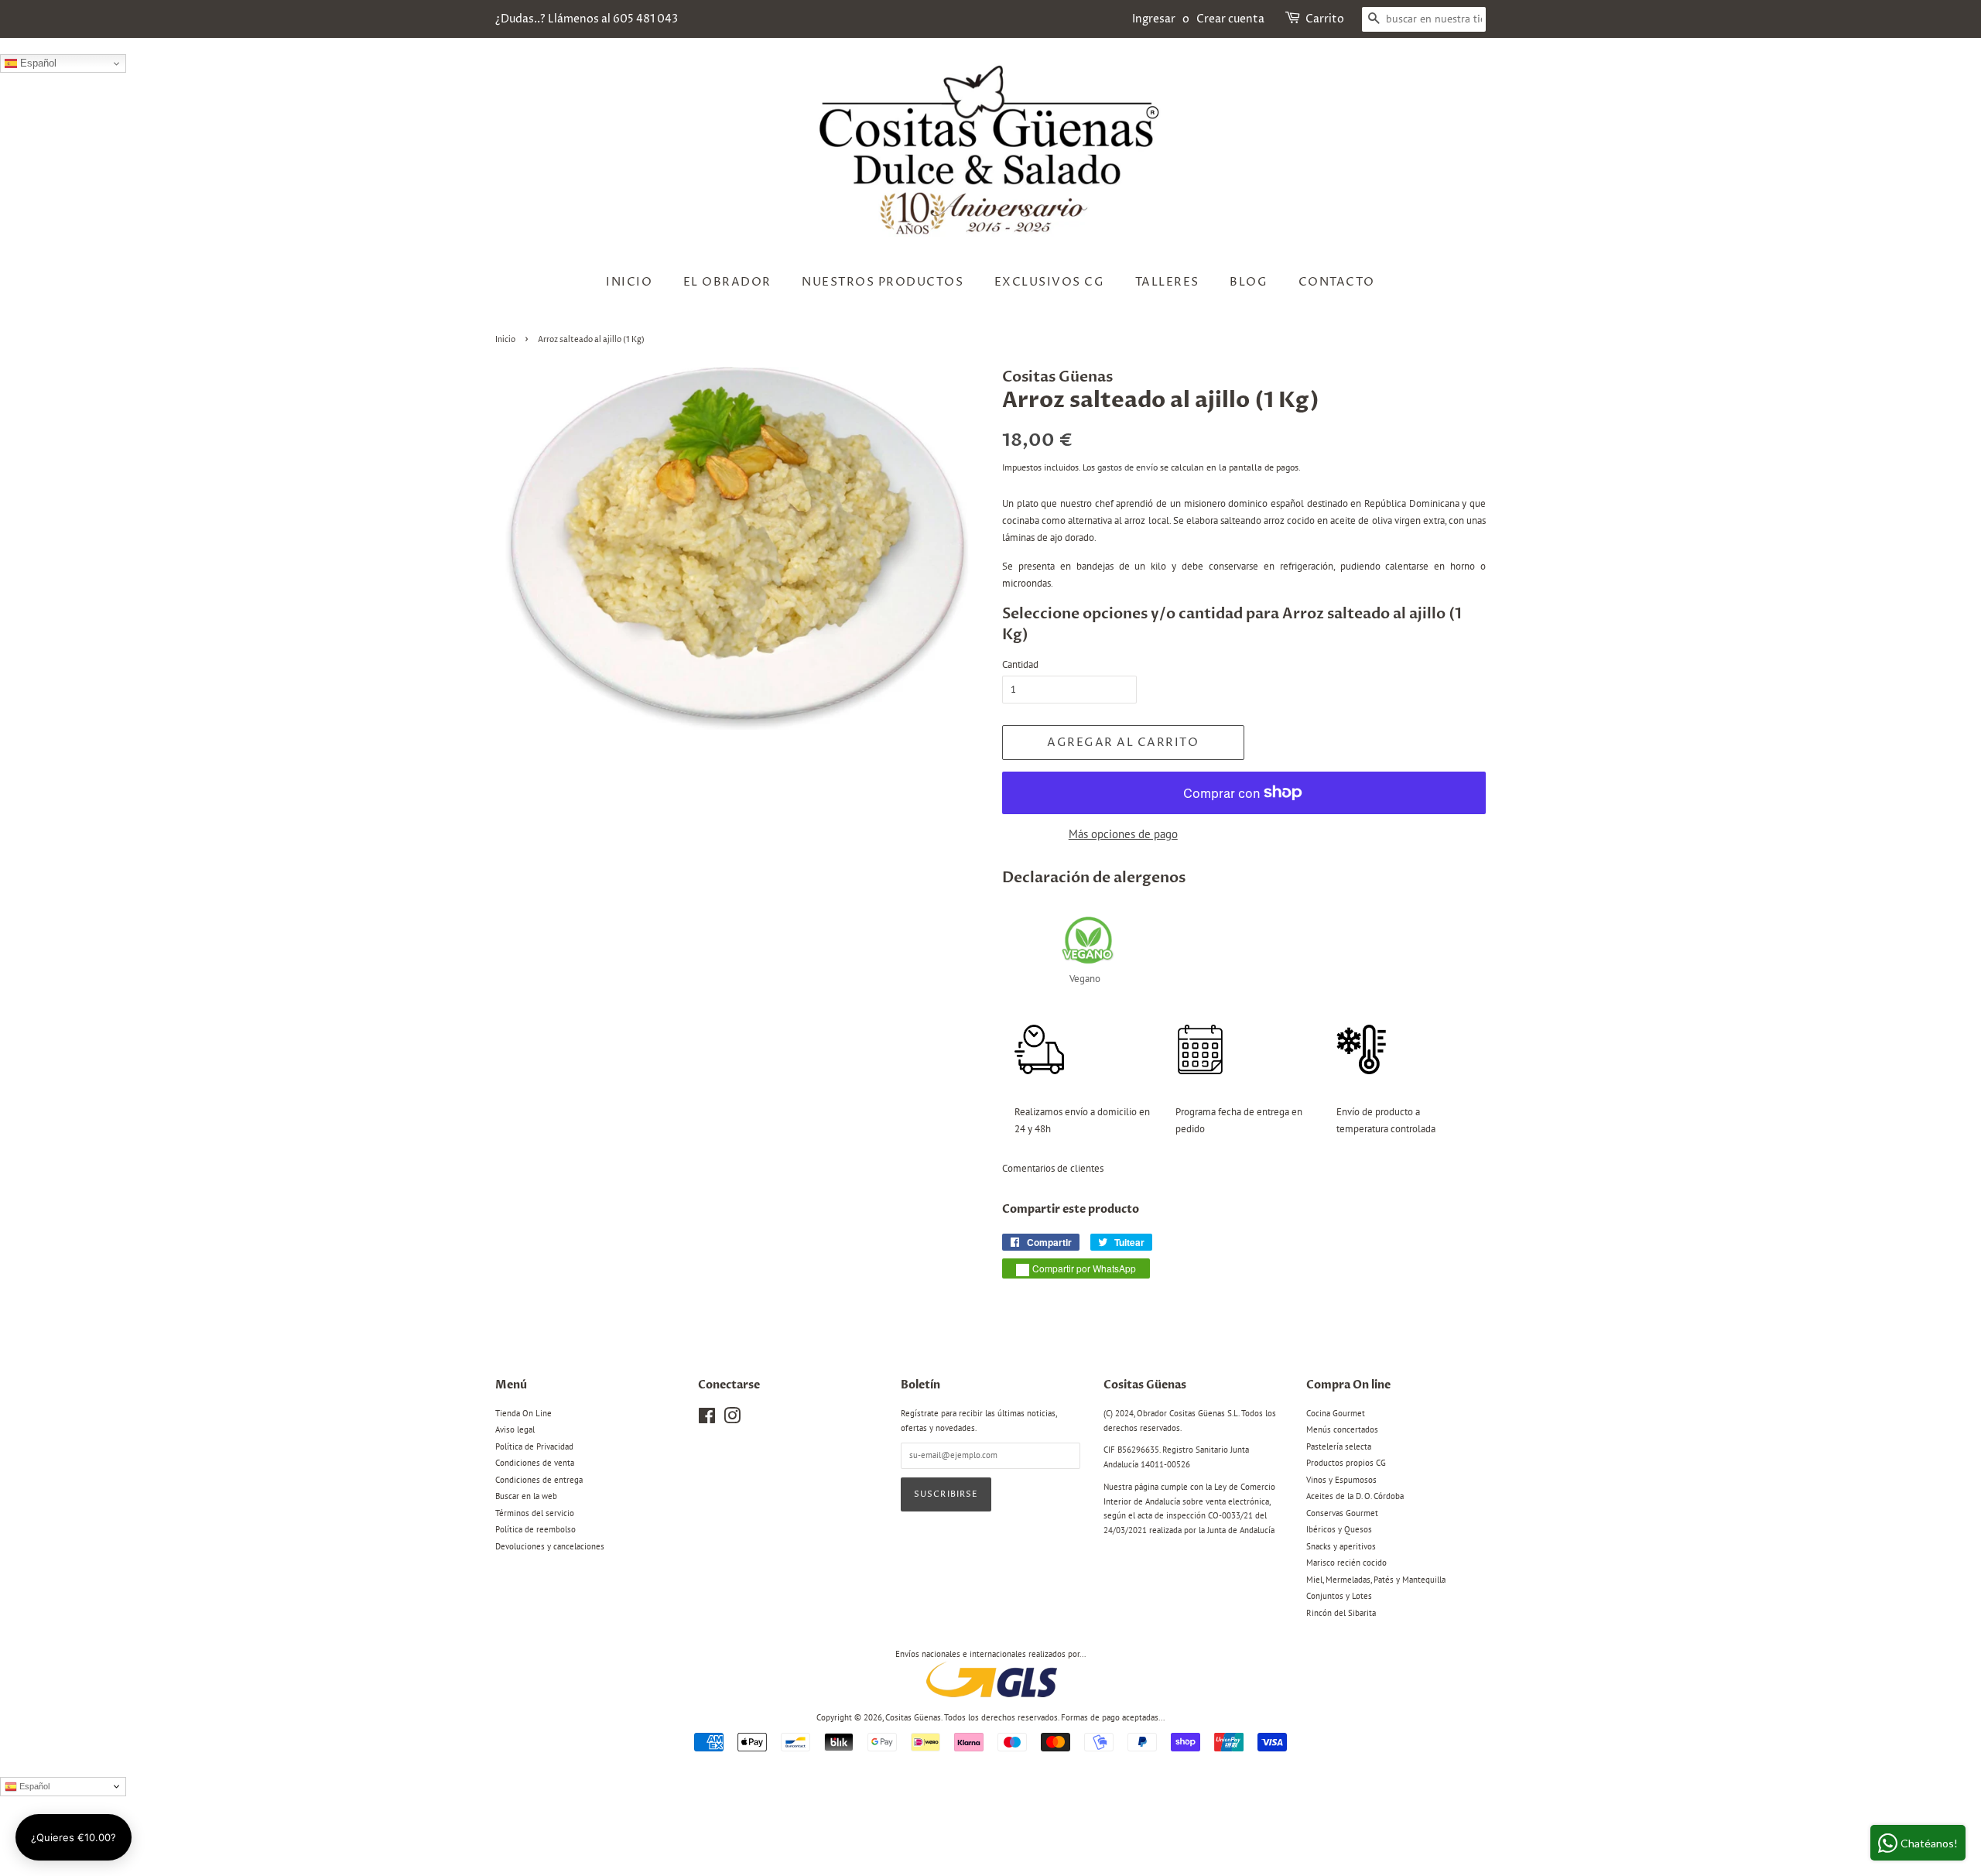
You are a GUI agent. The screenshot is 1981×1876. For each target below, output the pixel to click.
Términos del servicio (535, 1513)
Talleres (1167, 282)
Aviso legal (515, 1429)
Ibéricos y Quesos (1339, 1529)
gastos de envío (1127, 467)
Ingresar (1154, 19)
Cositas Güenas (913, 1717)
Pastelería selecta (1339, 1446)
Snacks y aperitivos (1341, 1546)
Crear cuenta (1230, 19)
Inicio (629, 282)
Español (37, 63)
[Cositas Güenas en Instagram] (732, 1419)
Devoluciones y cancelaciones (550, 1546)
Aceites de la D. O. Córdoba (1355, 1496)
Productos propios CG (1346, 1463)
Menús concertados (1342, 1429)
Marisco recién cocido (1346, 1563)
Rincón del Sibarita (1341, 1613)
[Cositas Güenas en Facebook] (707, 1419)
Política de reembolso (535, 1529)
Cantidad (1020, 664)
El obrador (727, 282)
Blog (1249, 282)
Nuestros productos (883, 282)
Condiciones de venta (535, 1463)
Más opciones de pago (1123, 834)
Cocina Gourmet (1336, 1413)
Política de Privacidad (534, 1446)
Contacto (1337, 282)
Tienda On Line (523, 1413)
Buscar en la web (526, 1496)
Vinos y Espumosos (1341, 1480)
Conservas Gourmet (1342, 1513)
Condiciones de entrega (539, 1480)
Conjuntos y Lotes (1339, 1596)
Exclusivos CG (1050, 282)
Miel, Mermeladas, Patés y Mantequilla (1376, 1580)
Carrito (1325, 19)
